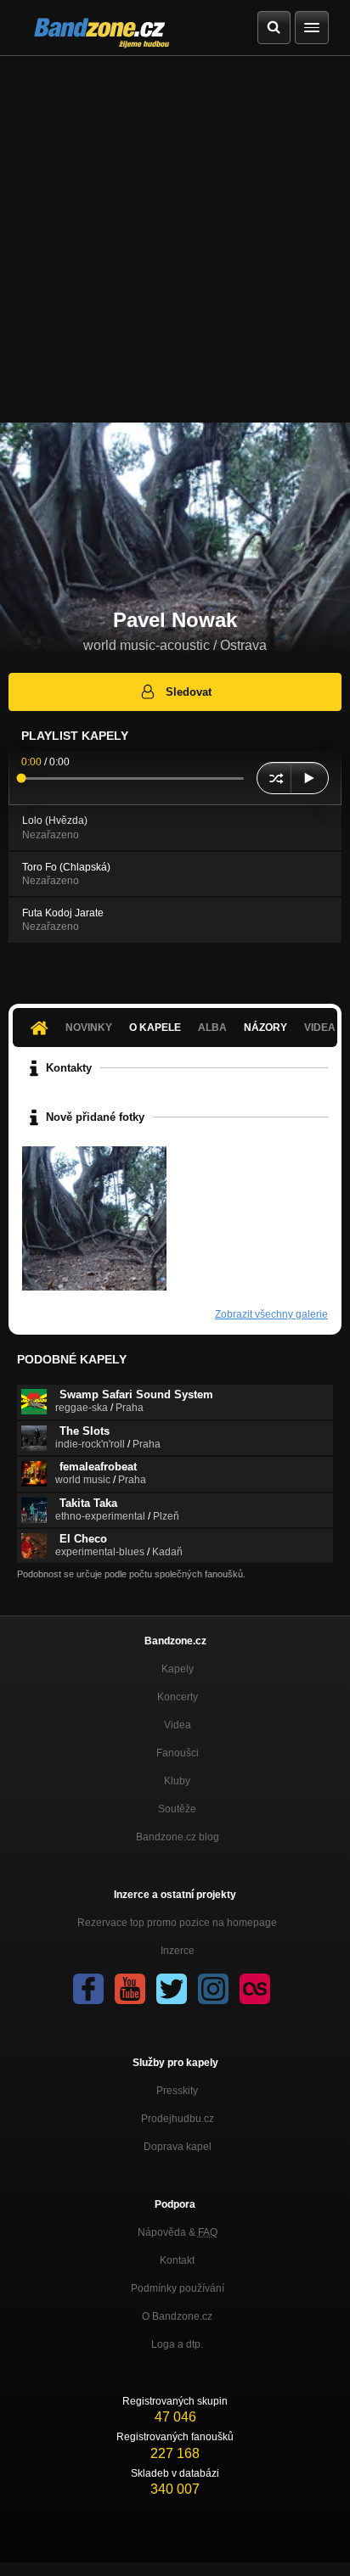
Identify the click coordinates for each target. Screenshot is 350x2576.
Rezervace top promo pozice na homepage (177, 1923)
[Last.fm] (255, 1989)
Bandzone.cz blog (178, 1837)
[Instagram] (213, 1989)
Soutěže (177, 1809)
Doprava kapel (178, 2147)
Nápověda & (178, 2232)
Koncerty (178, 1697)
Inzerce (178, 1951)
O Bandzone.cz (177, 2316)
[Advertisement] (175, 239)
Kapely (178, 1669)
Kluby (177, 1781)
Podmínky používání (178, 2288)
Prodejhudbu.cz (178, 2119)
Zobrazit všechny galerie (271, 1314)
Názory (265, 1028)
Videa (178, 1725)
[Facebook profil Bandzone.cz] (88, 1989)
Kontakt (177, 2260)
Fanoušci (178, 1753)
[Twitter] (172, 1989)
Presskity (177, 2091)
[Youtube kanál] (130, 1989)
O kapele (155, 1028)
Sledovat (189, 692)
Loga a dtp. (177, 2344)
